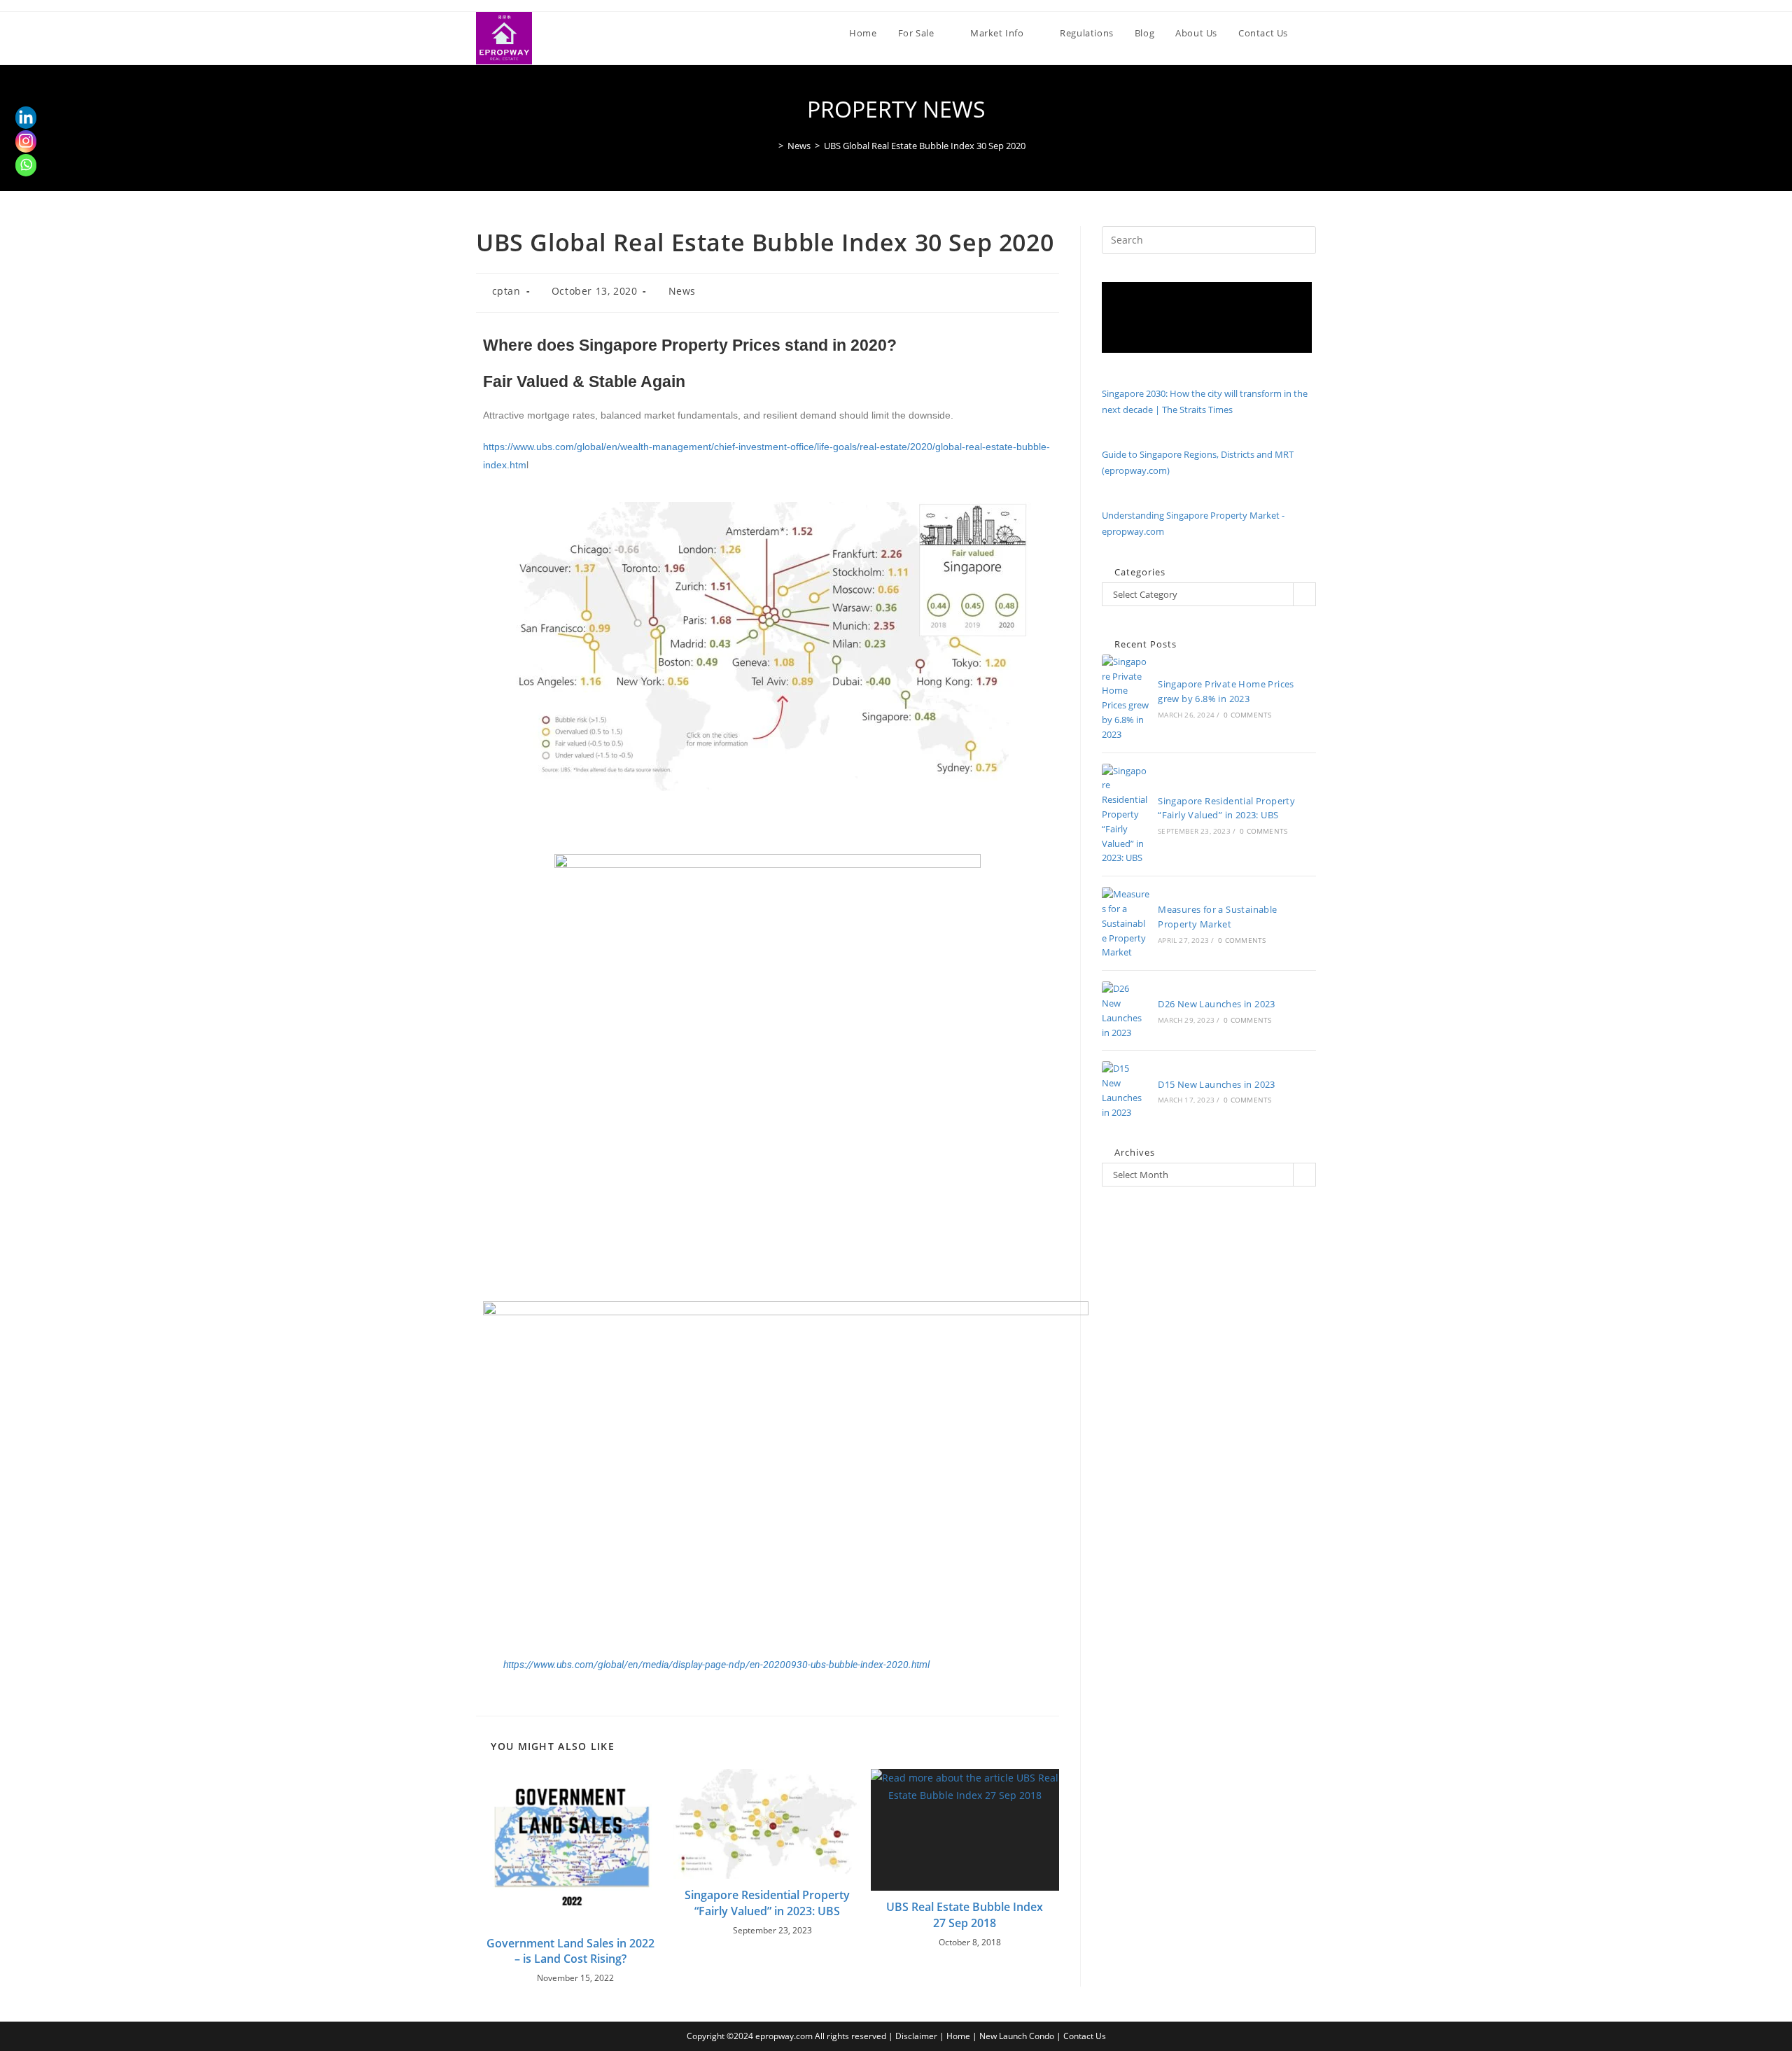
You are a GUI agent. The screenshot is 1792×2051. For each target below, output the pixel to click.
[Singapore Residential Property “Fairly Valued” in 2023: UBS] (1126, 815)
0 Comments (1247, 715)
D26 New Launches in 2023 (1217, 1004)
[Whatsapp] (26, 164)
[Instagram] (26, 141)
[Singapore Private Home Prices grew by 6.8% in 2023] (1126, 698)
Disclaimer (916, 2036)
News (682, 291)
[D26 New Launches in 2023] (1126, 1010)
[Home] (771, 146)
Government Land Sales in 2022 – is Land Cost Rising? (570, 1951)
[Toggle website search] (1312, 33)
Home (958, 2036)
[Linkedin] (26, 117)
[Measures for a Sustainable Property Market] (1126, 923)
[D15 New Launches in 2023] (1126, 1090)
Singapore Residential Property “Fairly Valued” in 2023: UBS (767, 1903)
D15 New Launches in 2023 (1217, 1084)
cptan (506, 291)
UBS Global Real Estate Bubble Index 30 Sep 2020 (925, 146)
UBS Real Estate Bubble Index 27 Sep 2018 (965, 1914)
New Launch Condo (1017, 2036)
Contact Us (1085, 2036)
